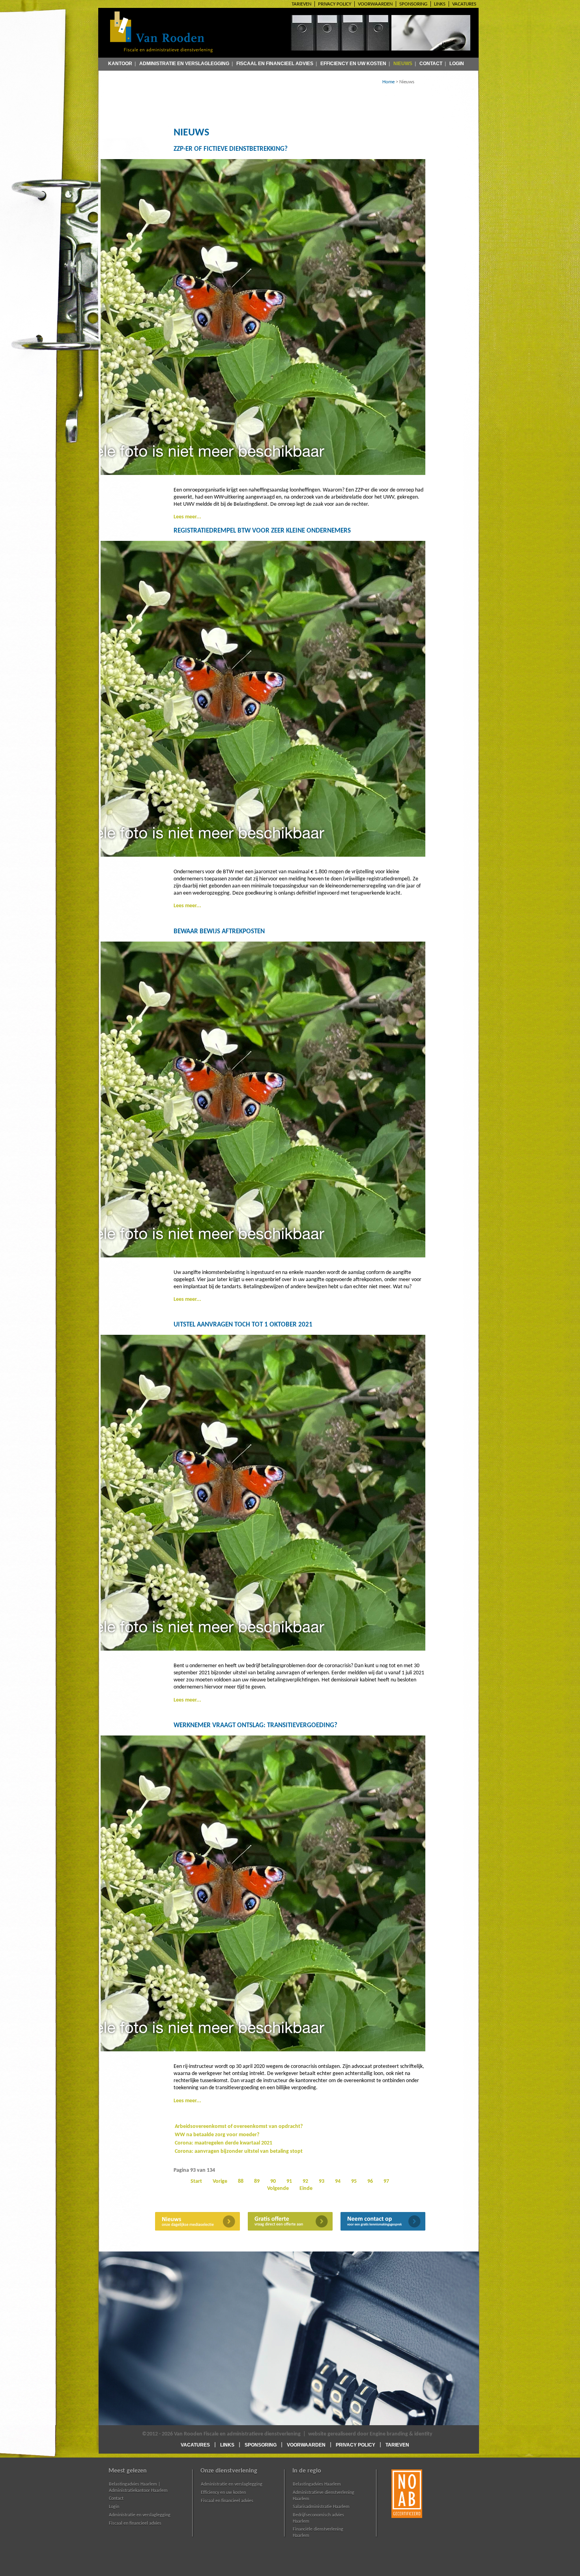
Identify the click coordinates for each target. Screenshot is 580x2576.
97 (386, 2181)
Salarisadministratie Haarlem (321, 2507)
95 (354, 2181)
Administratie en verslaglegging (184, 63)
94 (338, 2181)
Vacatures (464, 4)
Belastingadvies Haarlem (317, 2484)
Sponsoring (413, 4)
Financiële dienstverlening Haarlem (318, 2533)
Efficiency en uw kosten (353, 63)
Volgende (278, 2189)
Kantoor (120, 63)
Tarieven (301, 4)
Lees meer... (187, 517)
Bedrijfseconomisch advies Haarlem (318, 2518)
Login (457, 63)
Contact (431, 63)
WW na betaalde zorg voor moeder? (217, 2135)
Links (440, 4)
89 (257, 2181)
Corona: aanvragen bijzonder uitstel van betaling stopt (239, 2151)
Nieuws (403, 63)
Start (196, 2181)
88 (241, 2181)
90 (273, 2181)
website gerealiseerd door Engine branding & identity (370, 2434)
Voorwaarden (375, 4)
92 (305, 2181)
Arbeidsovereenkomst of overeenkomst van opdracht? (239, 2127)
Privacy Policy (335, 4)
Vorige (220, 2181)
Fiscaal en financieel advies (275, 63)
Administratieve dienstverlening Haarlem (324, 2496)
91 (289, 2181)
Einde (306, 2189)
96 (370, 2181)
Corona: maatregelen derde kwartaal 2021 (224, 2143)
